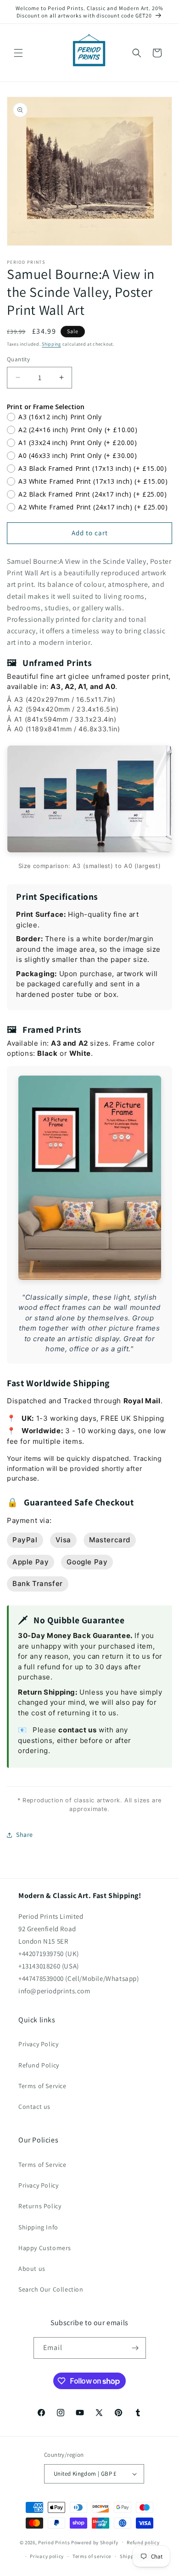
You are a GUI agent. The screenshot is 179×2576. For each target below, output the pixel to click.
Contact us (34, 2107)
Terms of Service (42, 2086)
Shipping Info (38, 2227)
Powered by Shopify (95, 2542)
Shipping (51, 344)
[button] (18, 53)
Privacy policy (47, 2556)
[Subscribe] (135, 2348)
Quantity (18, 359)
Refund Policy (39, 2065)
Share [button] (25, 1835)
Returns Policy (40, 2206)
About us (32, 2269)
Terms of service (92, 2556)
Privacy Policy (38, 2044)
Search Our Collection (51, 2289)
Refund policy (143, 2542)
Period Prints (54, 2542)
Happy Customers (45, 2248)
